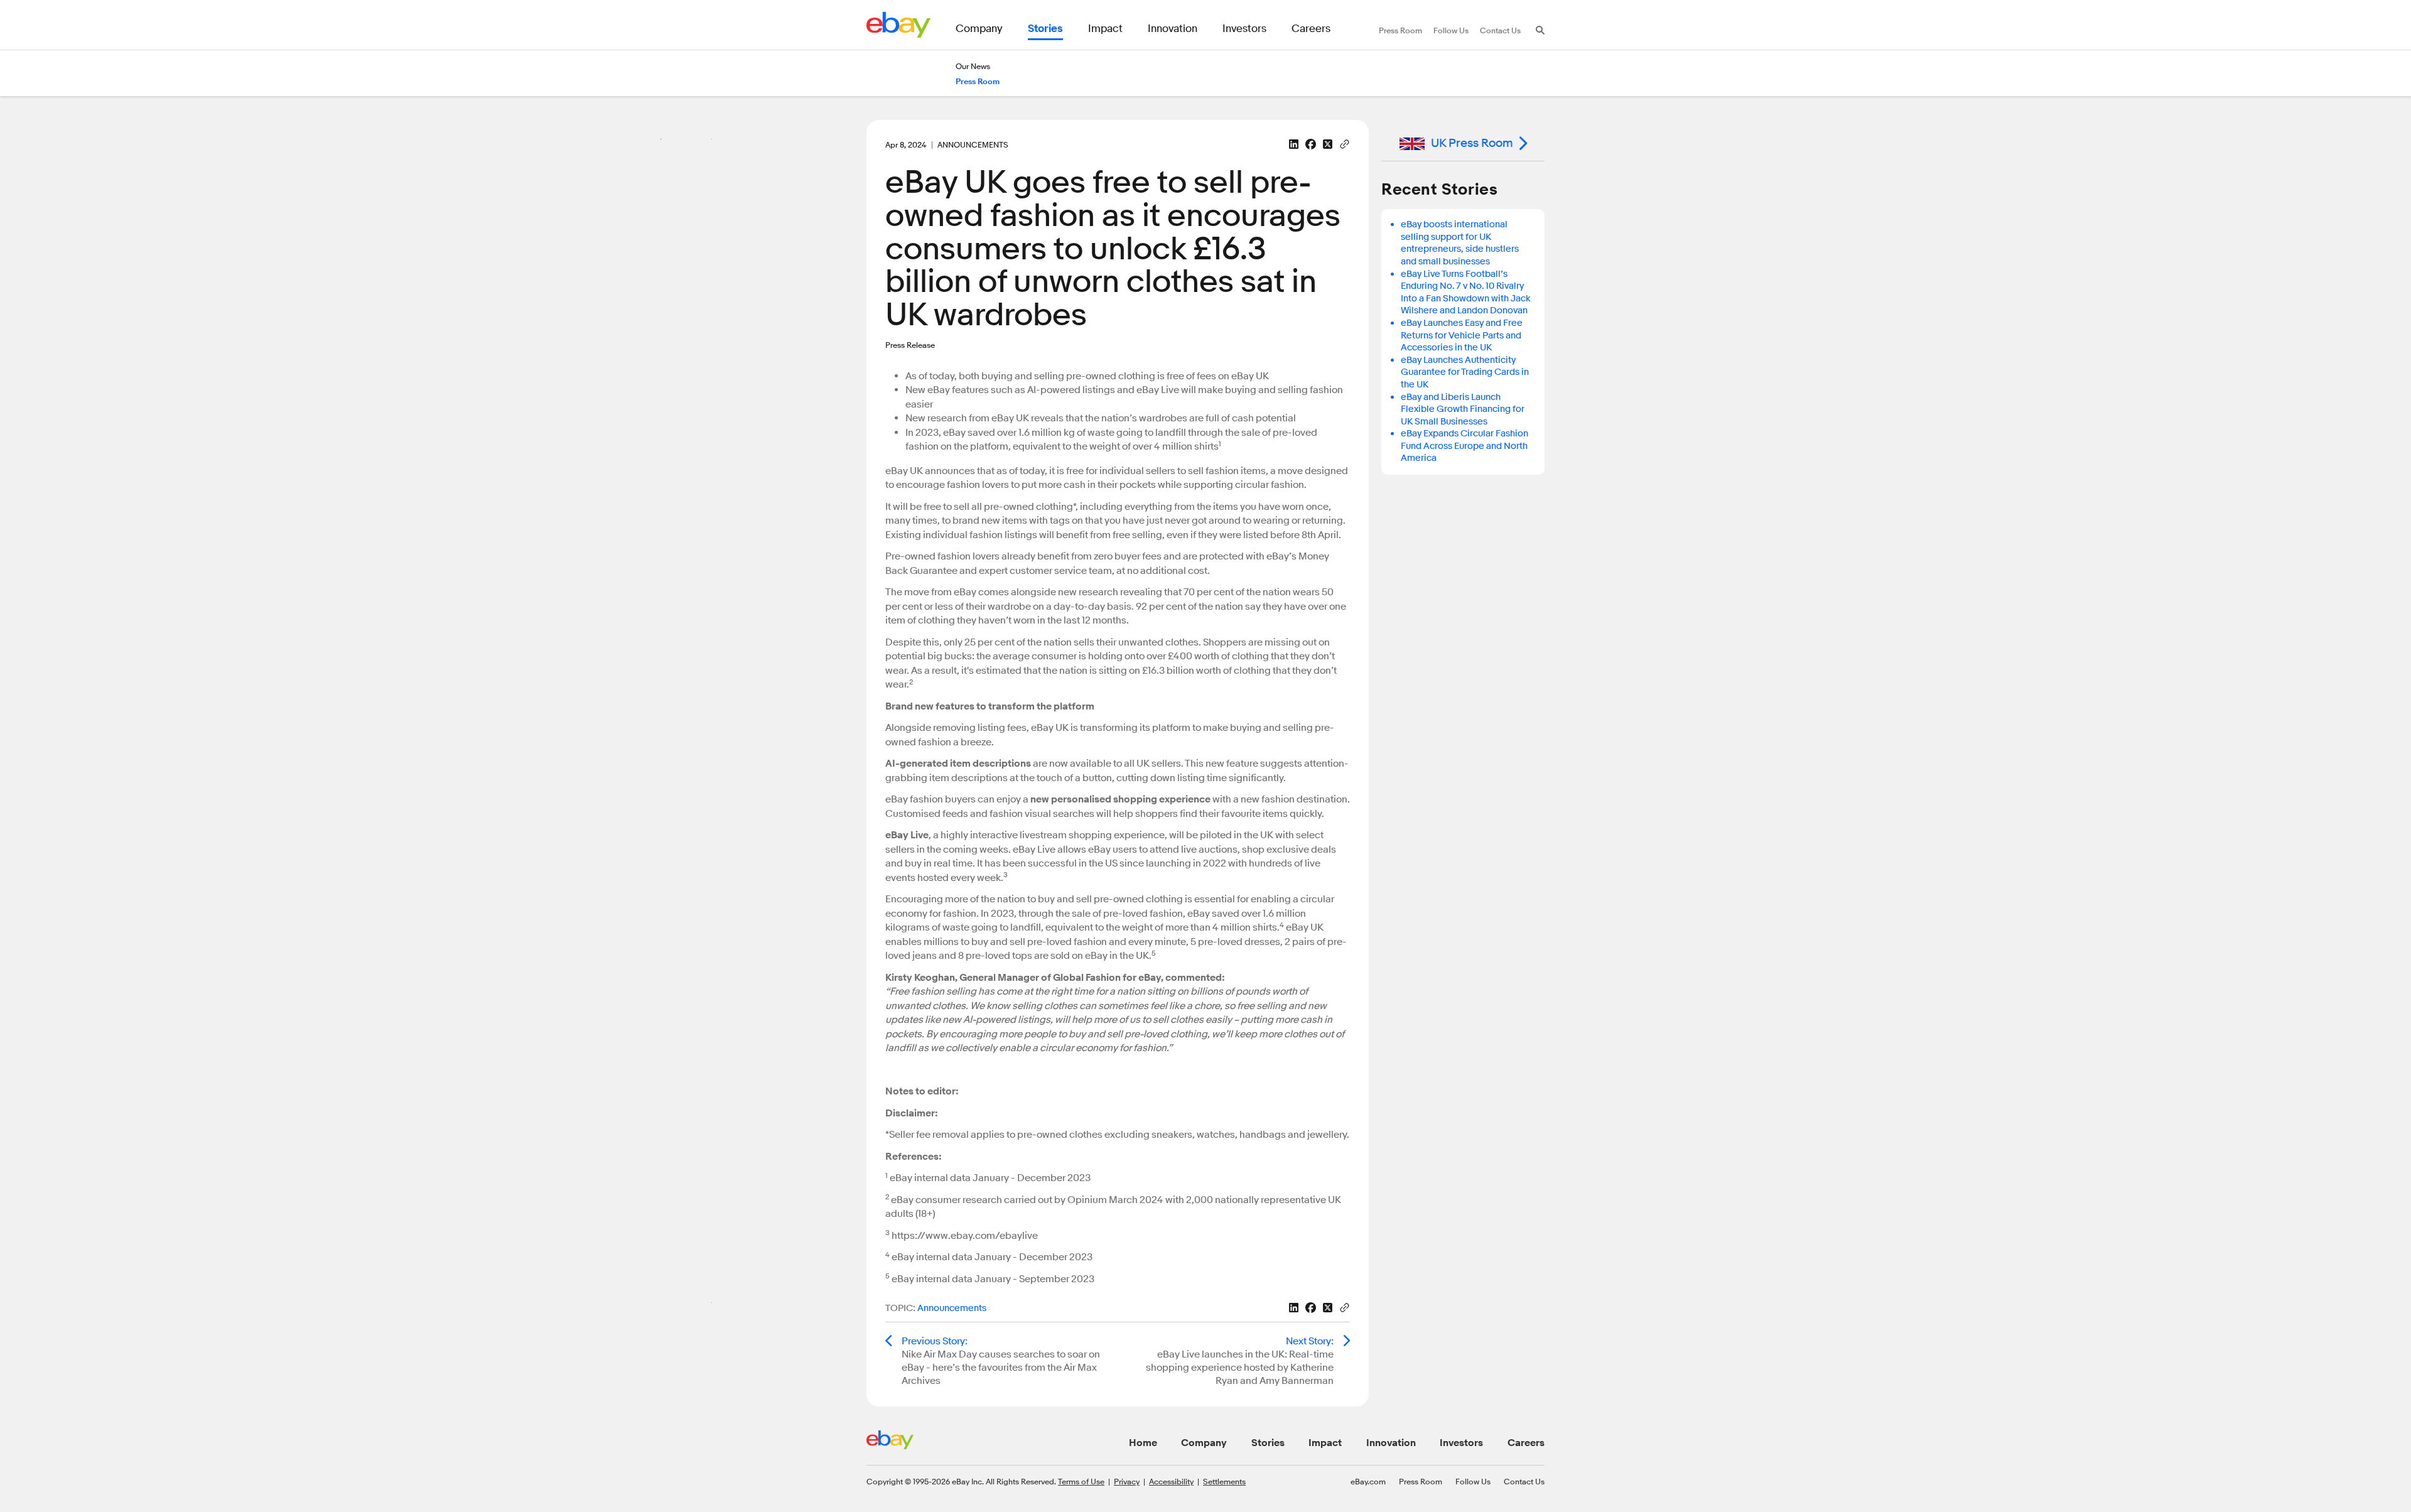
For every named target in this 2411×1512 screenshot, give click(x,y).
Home (1143, 1443)
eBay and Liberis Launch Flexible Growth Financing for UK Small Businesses (1463, 409)
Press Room (1421, 1481)
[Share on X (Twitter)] (1328, 144)
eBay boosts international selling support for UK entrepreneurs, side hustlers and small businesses (1460, 243)
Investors (1461, 1443)
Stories (1268, 1443)
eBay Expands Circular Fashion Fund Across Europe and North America (1464, 446)
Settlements (1224, 1481)
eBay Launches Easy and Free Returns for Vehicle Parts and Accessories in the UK (1462, 335)
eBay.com (1368, 1481)
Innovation (1391, 1443)
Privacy (1127, 1481)
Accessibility (1171, 1481)
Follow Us (1473, 1481)
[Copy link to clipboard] (1345, 143)
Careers (1526, 1443)
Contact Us (1524, 1481)
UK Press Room (1472, 143)
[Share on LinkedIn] (1294, 144)
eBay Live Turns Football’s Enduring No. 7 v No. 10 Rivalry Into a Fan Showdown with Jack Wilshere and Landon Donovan (1466, 293)
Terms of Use (1081, 1481)
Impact (1325, 1443)
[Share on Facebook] (1311, 144)
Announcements (952, 1308)
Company (1204, 1443)
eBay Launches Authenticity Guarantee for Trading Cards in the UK (1465, 372)
